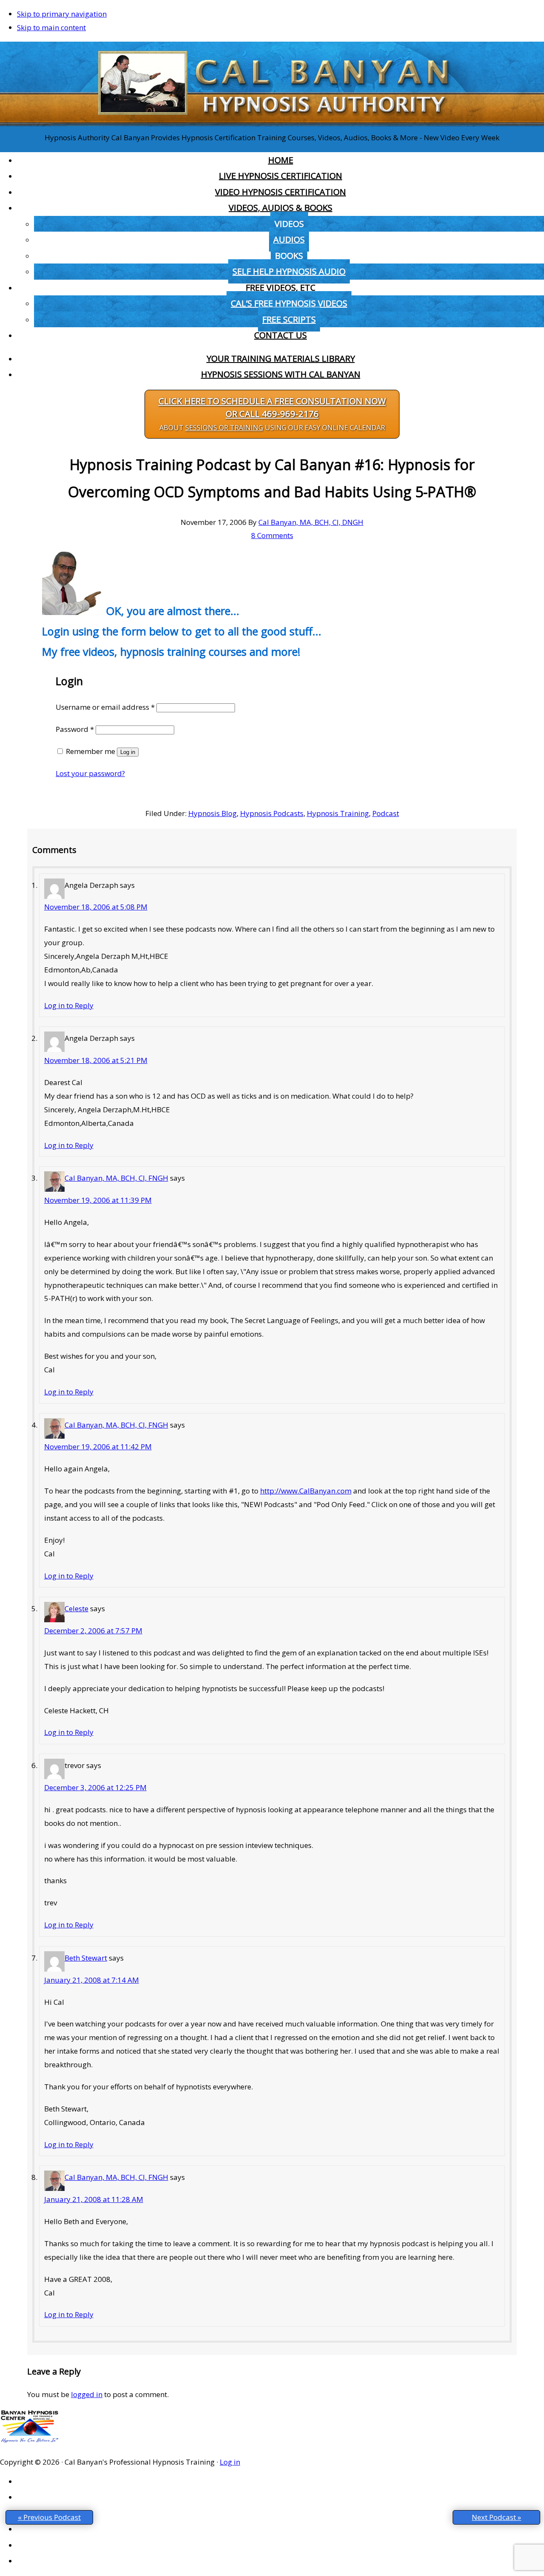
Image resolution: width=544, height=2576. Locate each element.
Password (75, 729)
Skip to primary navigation (62, 14)
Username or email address (105, 707)
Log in (128, 752)
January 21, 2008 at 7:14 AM (92, 1980)
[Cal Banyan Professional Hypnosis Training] (272, 124)
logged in (87, 2394)
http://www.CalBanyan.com (306, 1491)
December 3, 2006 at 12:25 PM (95, 1787)
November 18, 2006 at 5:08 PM (96, 907)
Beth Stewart (86, 1958)
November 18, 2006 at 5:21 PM (96, 1060)
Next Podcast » (496, 2517)
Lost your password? (90, 773)
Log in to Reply (69, 1005)
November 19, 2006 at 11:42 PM (98, 1447)
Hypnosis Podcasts (272, 813)
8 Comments (272, 535)
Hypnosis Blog (212, 813)
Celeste (76, 1608)
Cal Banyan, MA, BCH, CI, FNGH (116, 1178)
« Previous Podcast (49, 2517)
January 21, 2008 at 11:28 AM (94, 2199)
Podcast (386, 813)
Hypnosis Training (338, 813)
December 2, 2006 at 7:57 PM (93, 1631)
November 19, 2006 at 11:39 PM (98, 1200)
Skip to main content (51, 27)
